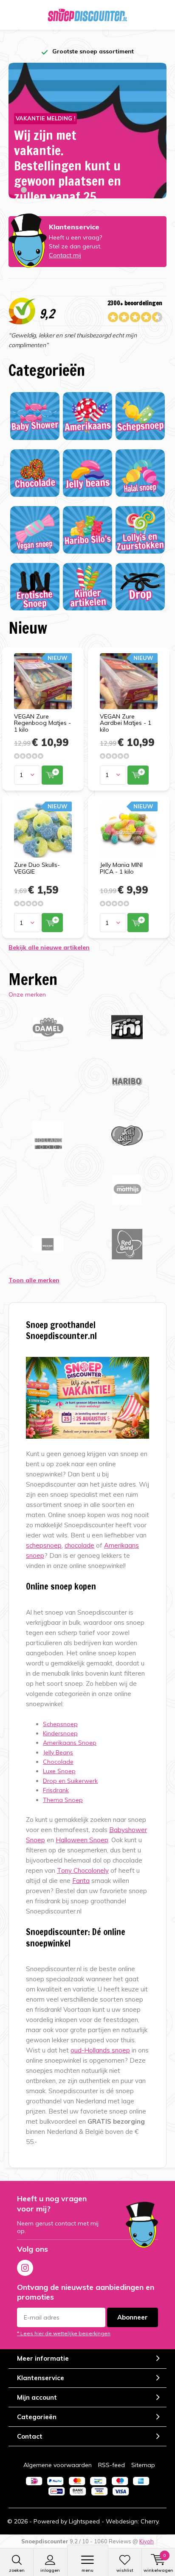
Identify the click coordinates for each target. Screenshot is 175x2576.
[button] (16, 190)
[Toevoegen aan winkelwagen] (52, 775)
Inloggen (50, 2570)
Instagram (25, 2268)
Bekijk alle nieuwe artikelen (49, 947)
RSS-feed (111, 2465)
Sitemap (143, 2465)
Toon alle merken (34, 1280)
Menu (87, 2570)
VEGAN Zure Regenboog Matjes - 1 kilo (42, 723)
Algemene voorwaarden (58, 2465)
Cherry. (150, 2521)
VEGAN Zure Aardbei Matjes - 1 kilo (126, 723)
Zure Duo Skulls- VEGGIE (37, 868)
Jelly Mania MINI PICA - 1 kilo (121, 868)
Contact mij (65, 255)
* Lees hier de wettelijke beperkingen (64, 2333)
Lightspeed (84, 2521)
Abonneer (133, 2317)
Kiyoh (147, 2541)
